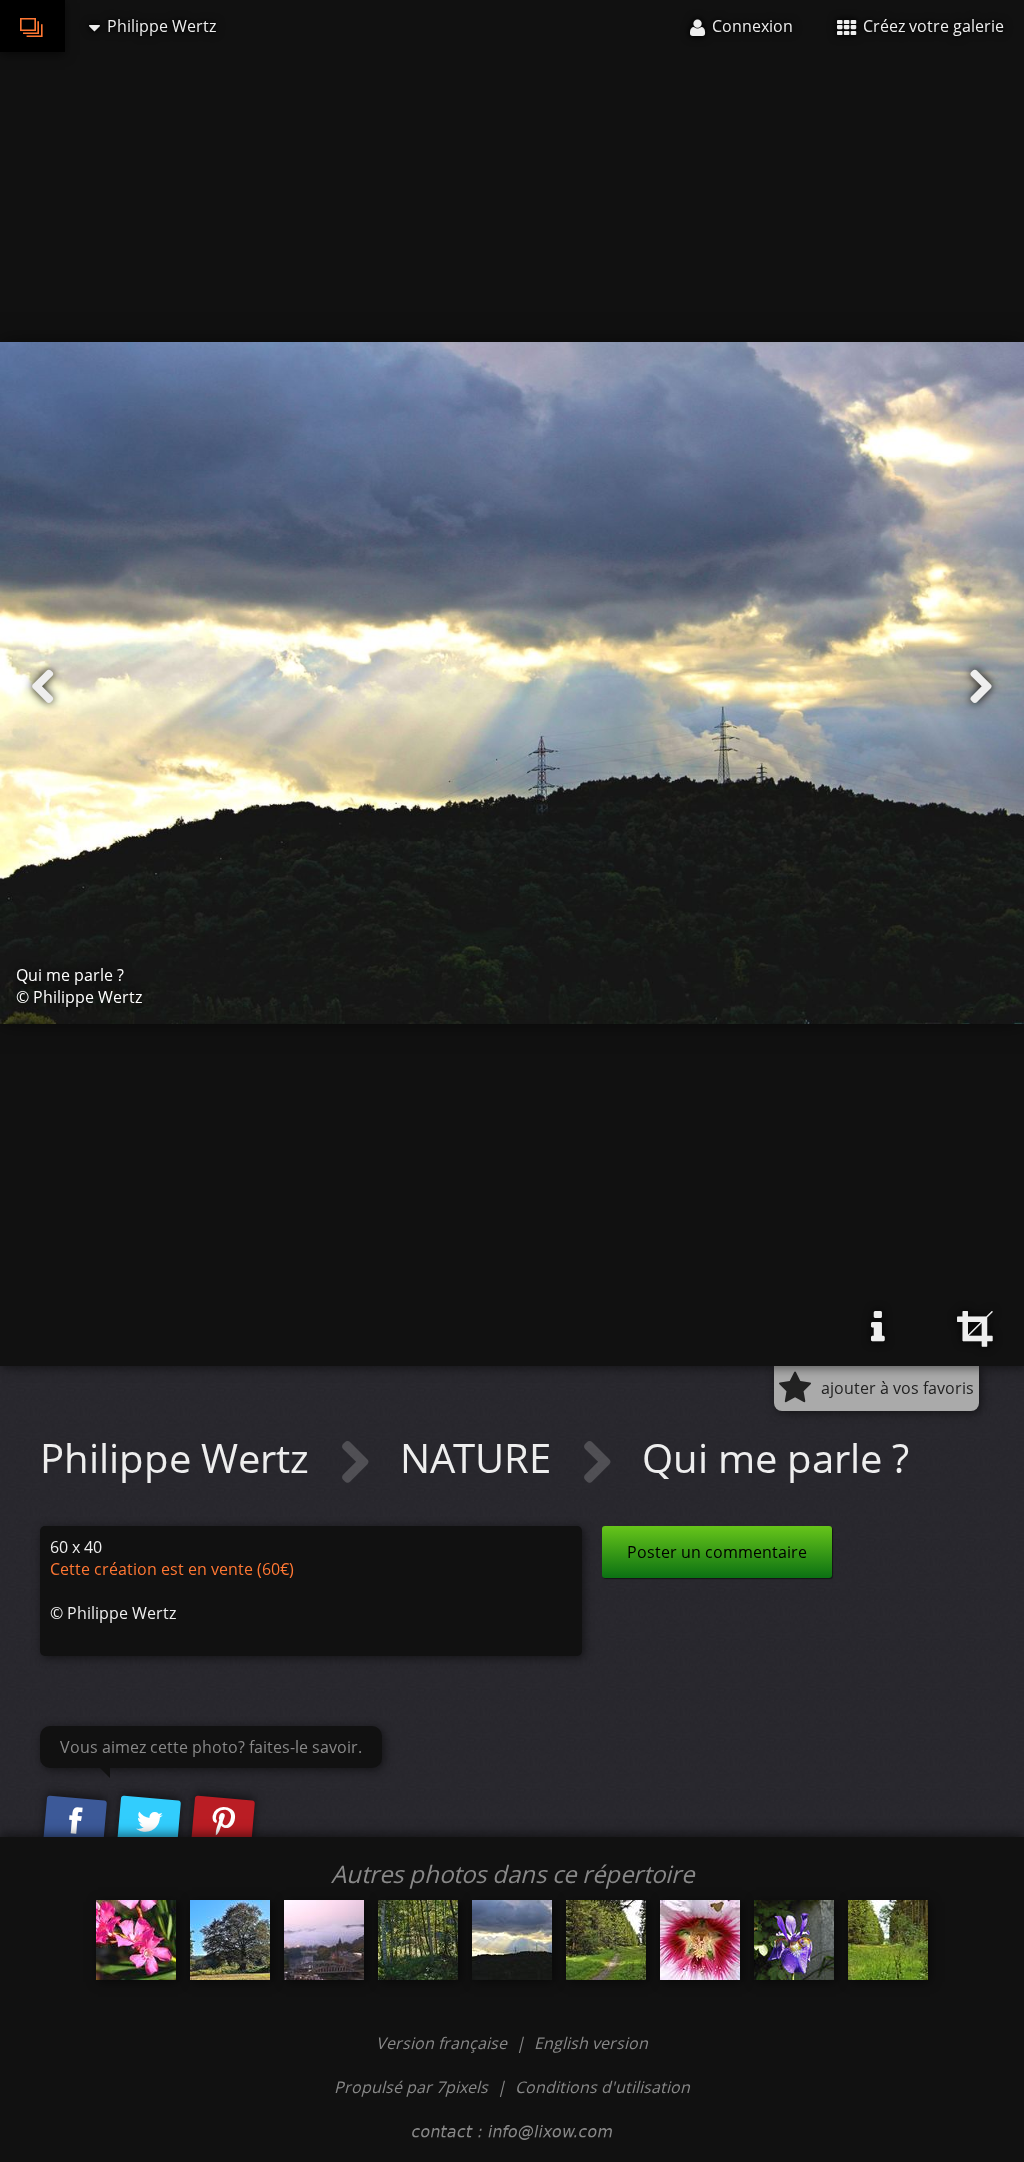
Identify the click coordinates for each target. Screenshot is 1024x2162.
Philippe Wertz (179, 1457)
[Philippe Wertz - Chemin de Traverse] (606, 1940)
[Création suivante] (981, 687)
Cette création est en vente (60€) (172, 1569)
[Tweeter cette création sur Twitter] (149, 1822)
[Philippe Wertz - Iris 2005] (794, 1940)
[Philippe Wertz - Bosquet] (418, 1940)
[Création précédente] (43, 687)
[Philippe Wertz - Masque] (700, 1940)
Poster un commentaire (717, 1552)
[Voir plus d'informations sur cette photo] (878, 1327)
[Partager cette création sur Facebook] (75, 1822)
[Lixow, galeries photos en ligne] (32, 26)
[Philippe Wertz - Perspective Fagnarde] (888, 1940)
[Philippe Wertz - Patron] (230, 1940)
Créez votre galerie (931, 26)
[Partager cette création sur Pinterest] (223, 1822)
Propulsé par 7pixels (411, 2087)
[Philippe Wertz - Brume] (324, 1940)
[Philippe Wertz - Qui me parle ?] (512, 1940)
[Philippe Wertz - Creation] (136, 1940)
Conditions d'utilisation (602, 2087)
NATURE (480, 1457)
